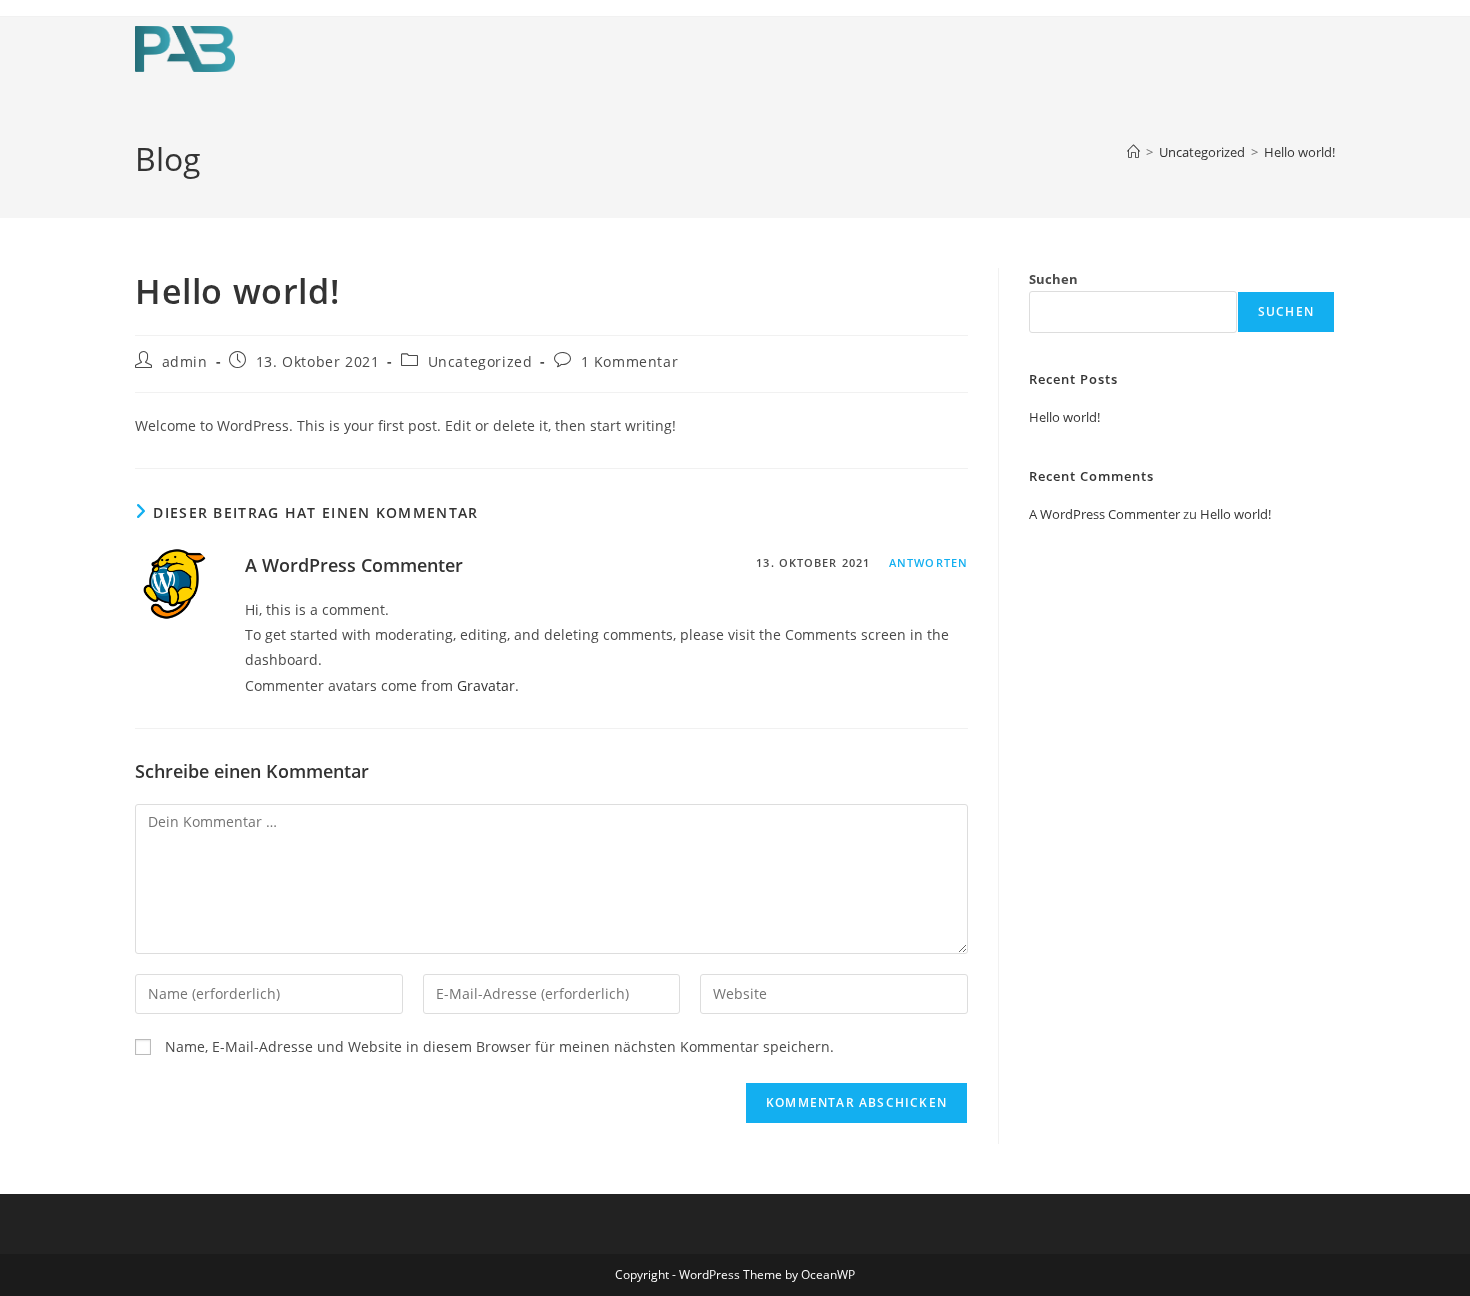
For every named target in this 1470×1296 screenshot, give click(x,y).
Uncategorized (480, 361)
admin (185, 361)
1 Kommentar (630, 361)
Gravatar (486, 685)
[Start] (1133, 152)
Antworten (928, 562)
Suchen (1053, 279)
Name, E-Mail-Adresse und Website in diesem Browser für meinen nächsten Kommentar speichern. (499, 1046)
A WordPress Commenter (354, 565)
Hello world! (1299, 152)
